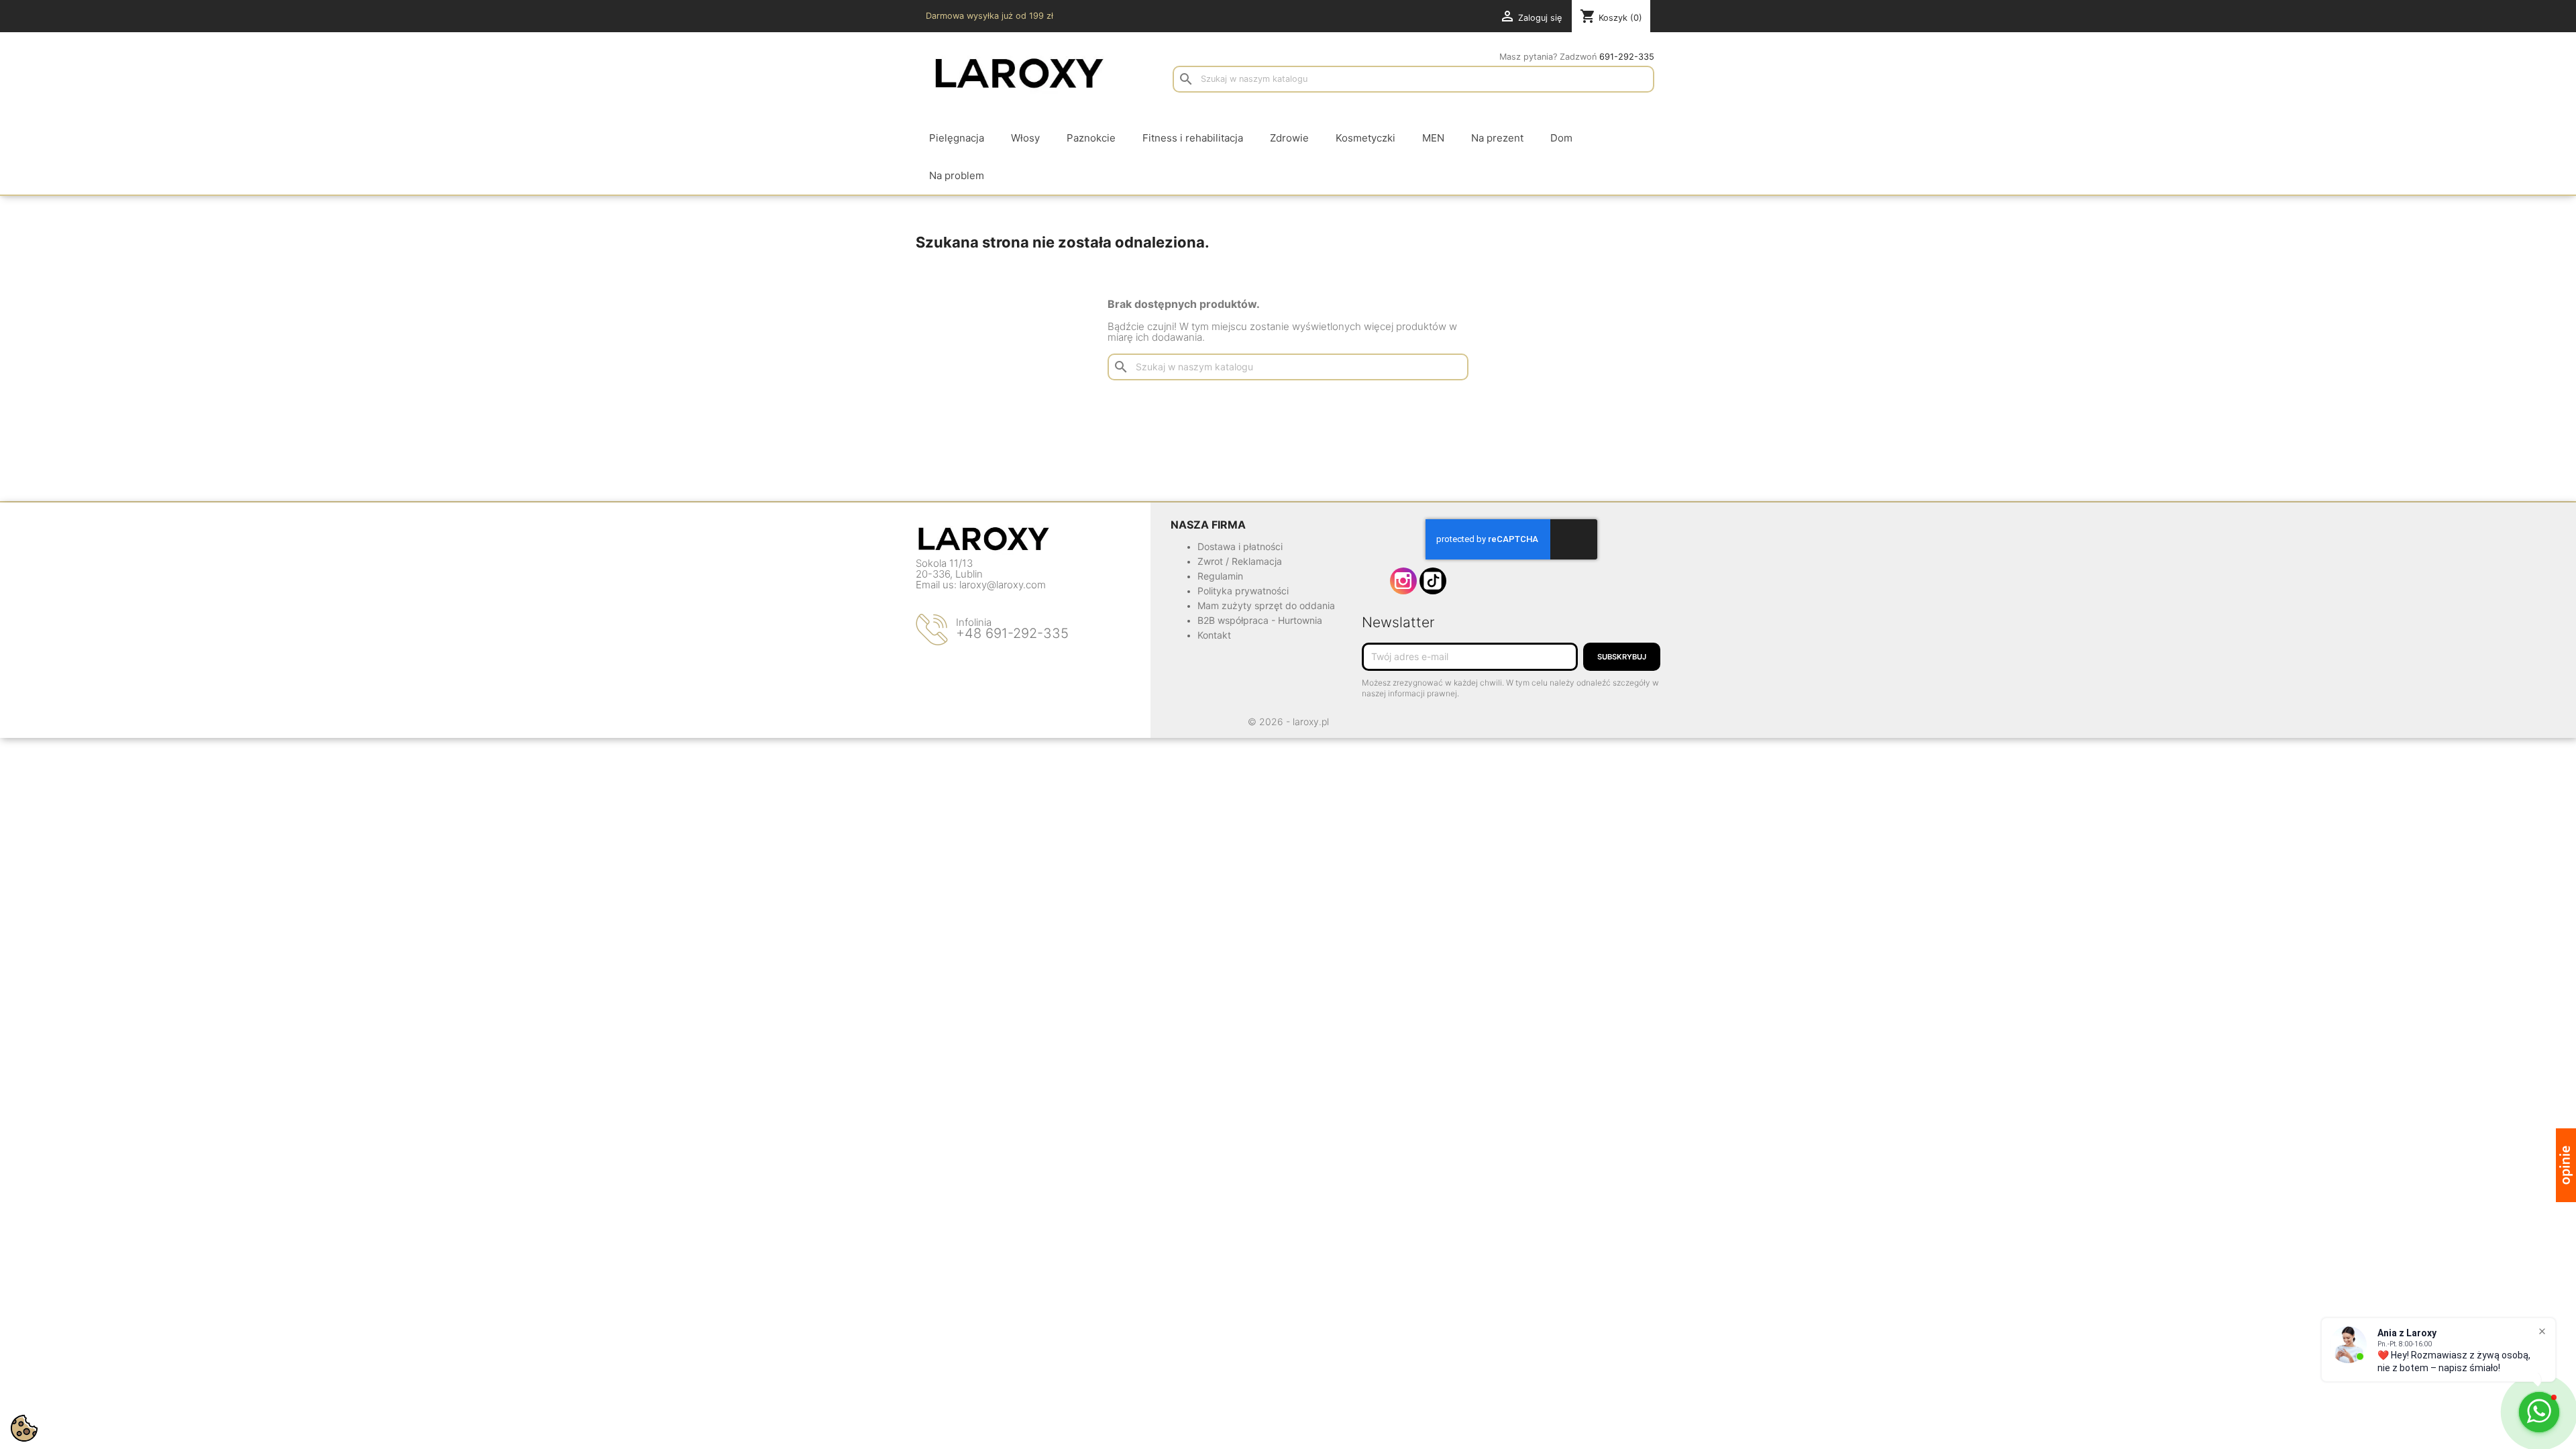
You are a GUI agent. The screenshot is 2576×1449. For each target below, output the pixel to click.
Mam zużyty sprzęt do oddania (1266, 605)
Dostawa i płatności (1240, 546)
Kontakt (1214, 635)
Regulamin (1220, 576)
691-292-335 (1627, 57)
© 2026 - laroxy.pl (1288, 721)
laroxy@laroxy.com (1003, 585)
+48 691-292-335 (1012, 633)
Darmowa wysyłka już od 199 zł (989, 16)
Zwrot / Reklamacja (1240, 561)
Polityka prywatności (1243, 591)
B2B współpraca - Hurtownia (1260, 620)
